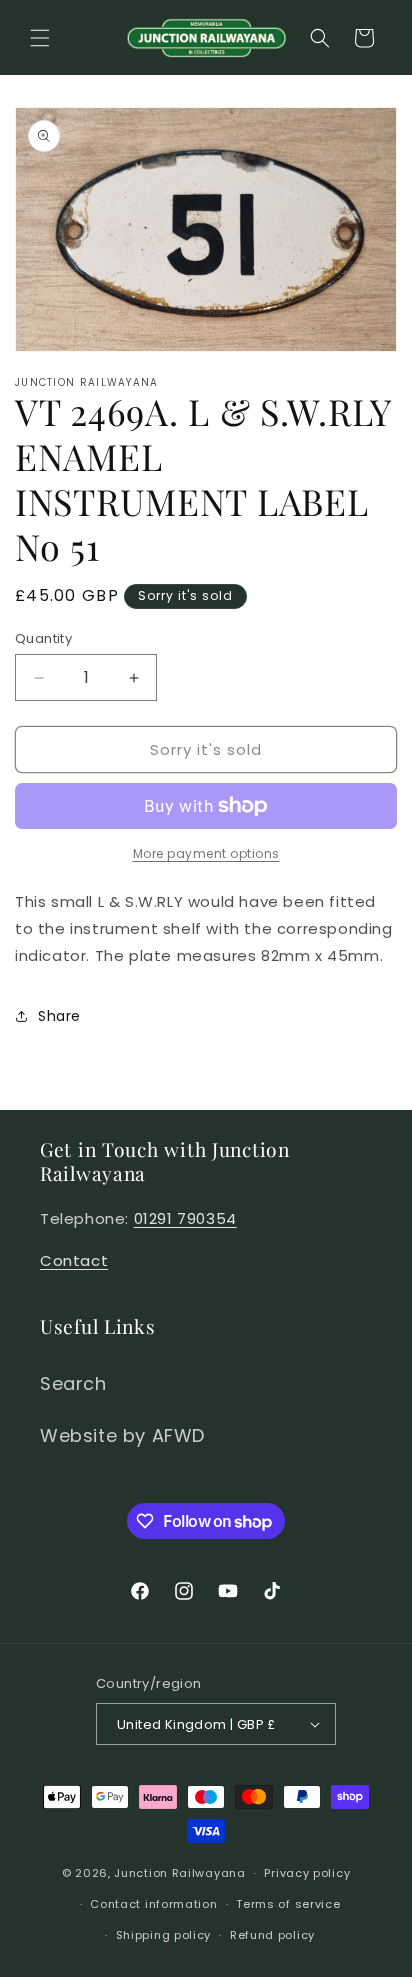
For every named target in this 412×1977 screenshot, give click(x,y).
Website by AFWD (122, 1435)
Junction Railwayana (179, 1873)
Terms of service (288, 1904)
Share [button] (59, 1016)
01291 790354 (185, 1218)
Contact (74, 1260)
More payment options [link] (206, 853)
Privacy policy (307, 1873)
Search (73, 1383)
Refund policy (272, 1935)
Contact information (153, 1904)
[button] (40, 38)
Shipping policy (164, 1935)
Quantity (43, 638)
